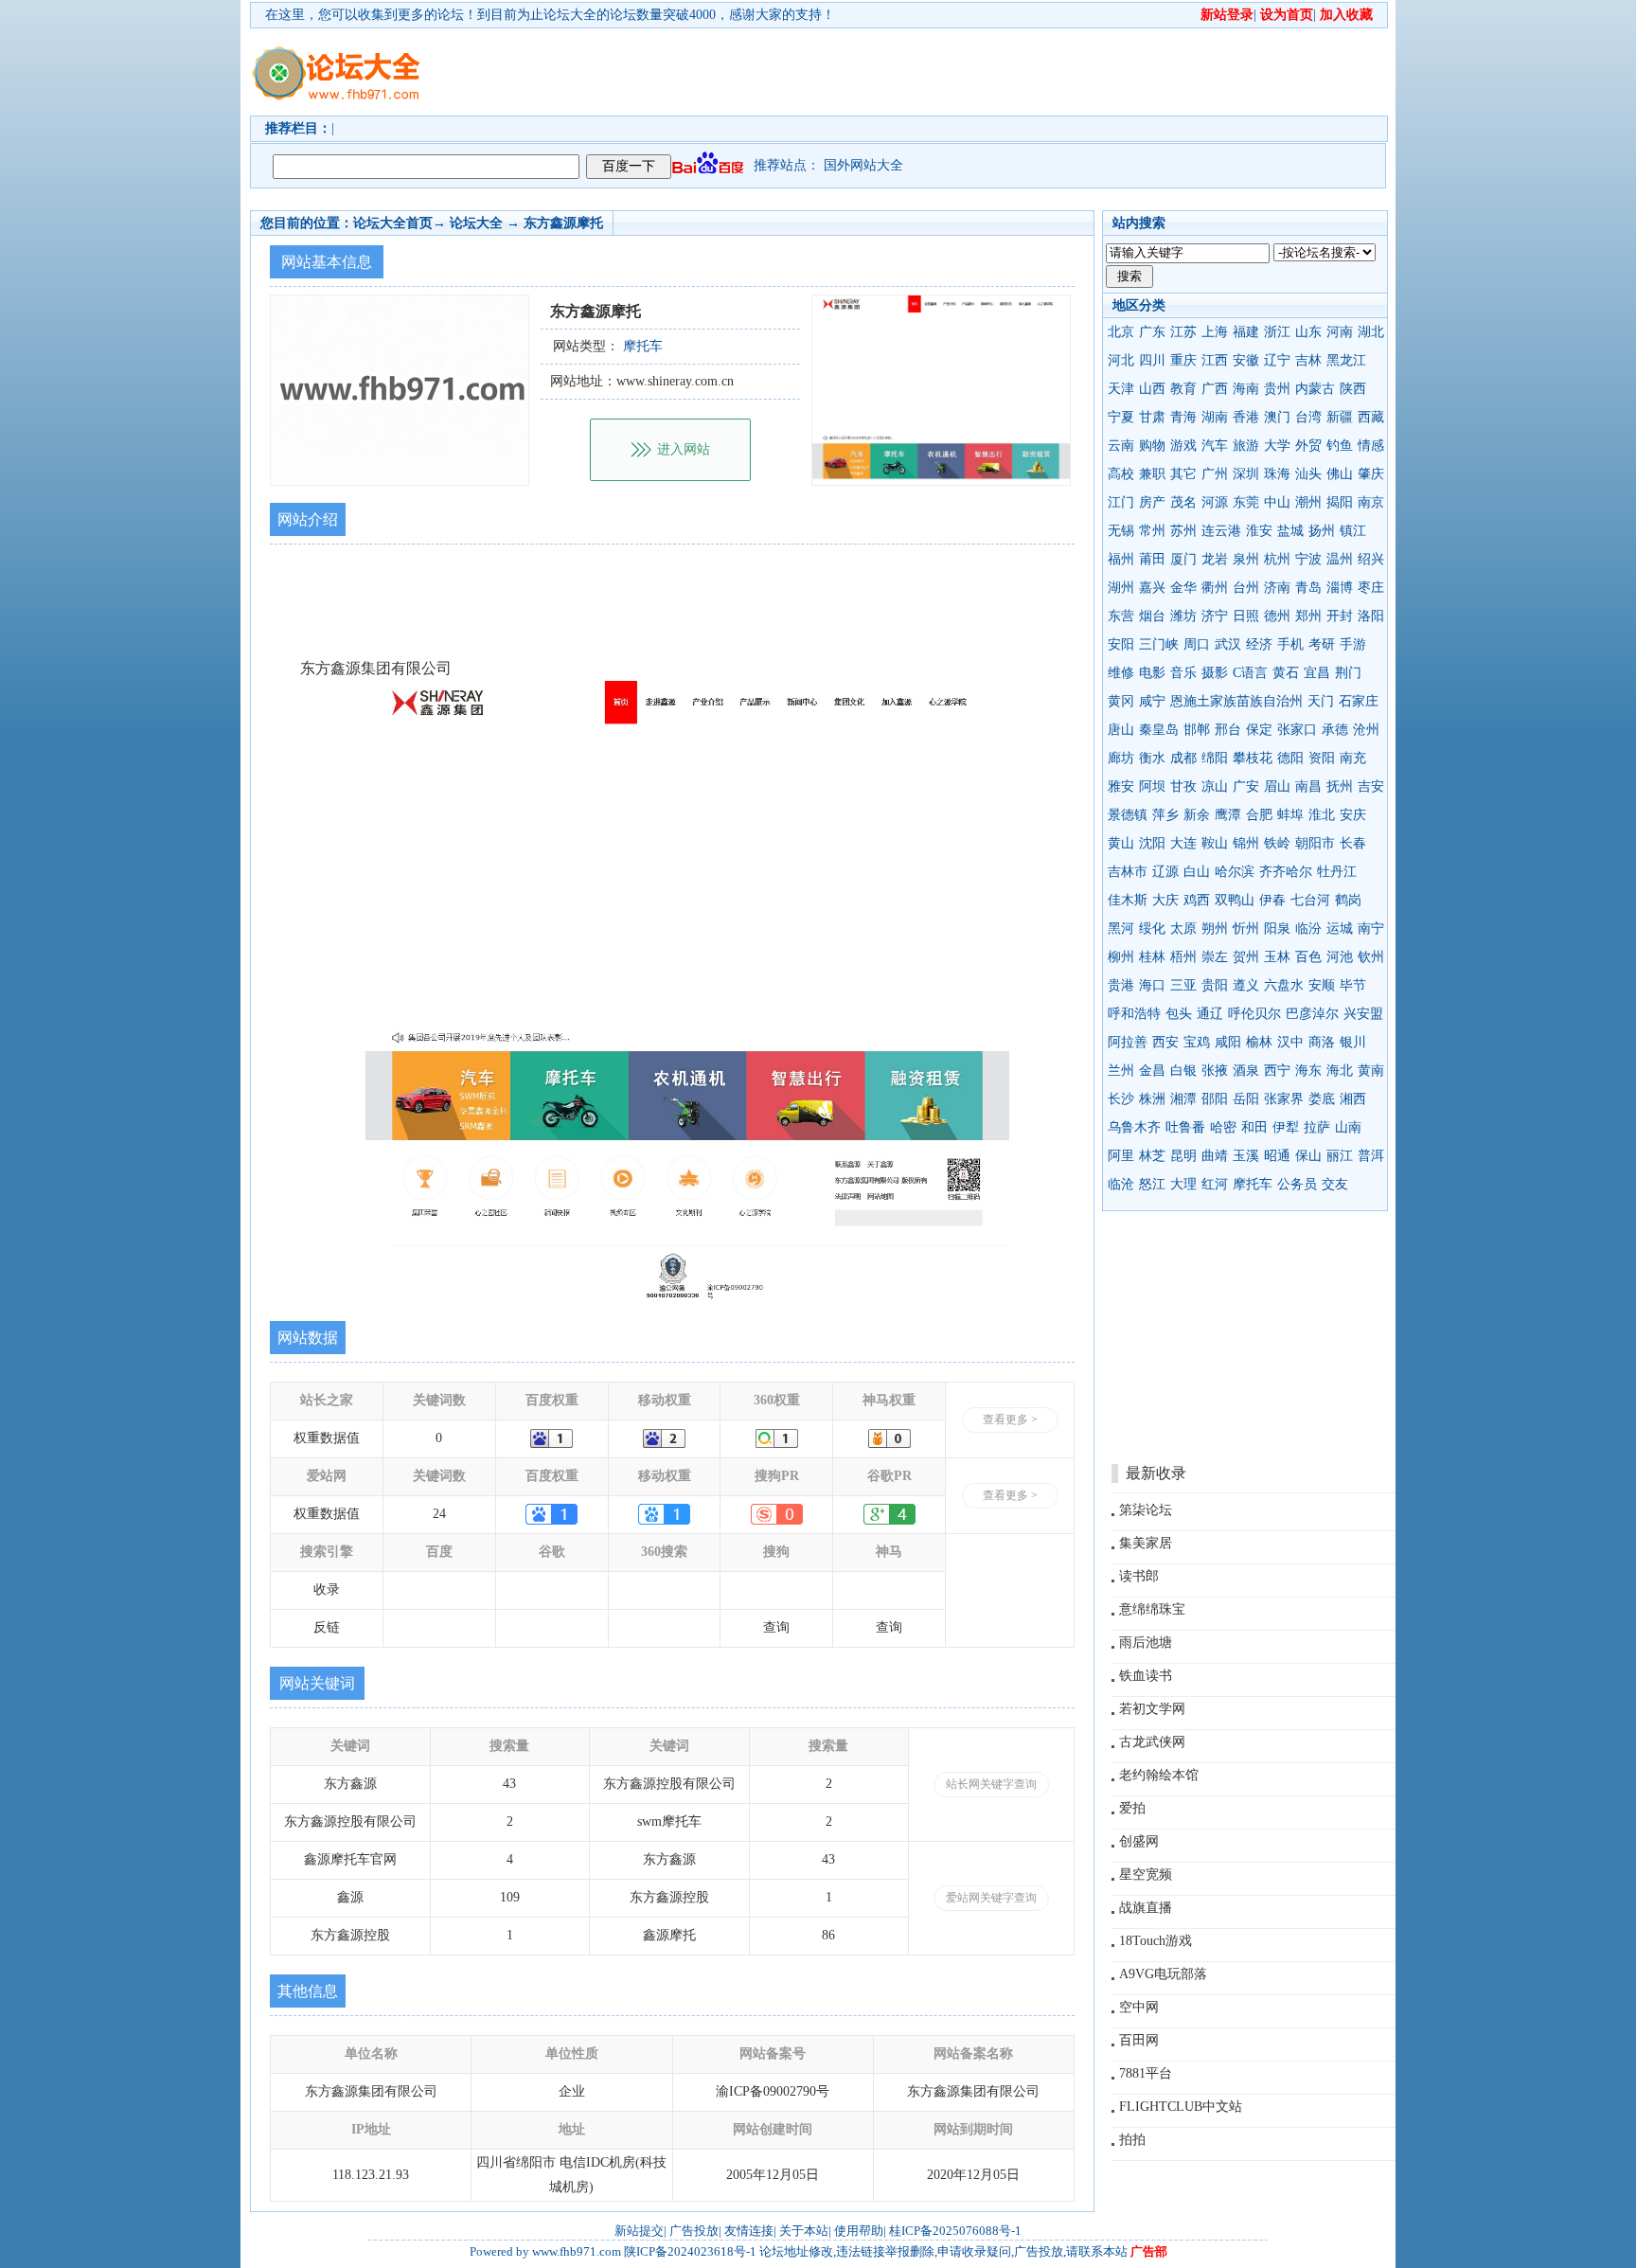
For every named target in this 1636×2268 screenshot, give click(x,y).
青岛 (1308, 588)
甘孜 (1183, 786)
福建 (1246, 332)
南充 (1353, 758)
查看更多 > (1010, 1420)
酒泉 (1246, 1071)
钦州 (1371, 957)
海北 (1340, 1071)
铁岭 (1277, 843)
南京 (1371, 502)
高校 (1121, 474)
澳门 (1277, 417)
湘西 (1353, 1099)
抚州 (1340, 786)
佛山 (1340, 474)
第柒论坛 (1146, 1510)
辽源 (1165, 872)
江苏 (1183, 332)
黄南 (1371, 1071)
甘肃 (1152, 417)
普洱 (1371, 1156)
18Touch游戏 (1156, 1941)
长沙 (1121, 1099)
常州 (1152, 531)
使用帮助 (859, 2231)
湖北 (1371, 332)
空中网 (1139, 2007)
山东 (1308, 332)
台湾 (1308, 417)
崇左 (1215, 957)
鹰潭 (1228, 815)
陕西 (1353, 389)
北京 (1121, 332)
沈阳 (1152, 843)
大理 (1183, 1184)
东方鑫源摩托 (563, 223)
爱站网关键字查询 (991, 1898)
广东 (1152, 332)
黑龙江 (1346, 360)
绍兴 (1371, 559)
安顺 (1322, 985)
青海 (1183, 417)
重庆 (1183, 360)
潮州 (1308, 502)
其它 (1183, 474)
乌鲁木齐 (1134, 1127)
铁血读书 (1146, 1676)
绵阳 (1215, 758)
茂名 (1183, 502)
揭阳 (1340, 502)
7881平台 (1146, 2073)
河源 (1215, 502)
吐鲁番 (1185, 1127)
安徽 (1246, 360)
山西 (1152, 389)
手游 (1353, 644)
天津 (1121, 389)
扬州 (1322, 531)
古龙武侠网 (1152, 1742)
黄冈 (1121, 701)
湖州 (1121, 588)
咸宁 (1152, 701)
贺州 (1246, 957)
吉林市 (1128, 872)
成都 (1183, 758)
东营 (1121, 616)
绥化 (1152, 929)
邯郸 (1197, 730)
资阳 (1322, 758)
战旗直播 (1146, 1908)
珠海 (1277, 474)
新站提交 (639, 2231)
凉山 (1215, 786)
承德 (1335, 730)
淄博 (1340, 588)
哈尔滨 (1235, 872)
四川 (1152, 360)
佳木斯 (1128, 900)
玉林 (1277, 957)
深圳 (1246, 474)
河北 (1121, 360)
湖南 (1215, 417)
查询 (776, 1627)
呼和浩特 (1134, 1014)
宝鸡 (1197, 1042)
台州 (1246, 588)
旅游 (1246, 446)
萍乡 (1165, 815)
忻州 (1246, 929)
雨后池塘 (1146, 1643)
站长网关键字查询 (991, 1784)
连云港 (1221, 531)
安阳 (1121, 644)
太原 (1183, 929)
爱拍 (1132, 1808)
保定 (1259, 730)
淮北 (1322, 815)
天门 (1321, 701)
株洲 (1152, 1099)
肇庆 (1371, 474)
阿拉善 (1128, 1042)
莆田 (1152, 559)
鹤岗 (1348, 900)
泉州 (1246, 559)
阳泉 (1277, 929)
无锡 (1121, 531)
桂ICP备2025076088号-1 (955, 2231)
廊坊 (1121, 758)
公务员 (1297, 1184)
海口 (1152, 985)
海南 (1246, 389)
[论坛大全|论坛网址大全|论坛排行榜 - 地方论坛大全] (335, 58)
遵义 (1246, 985)
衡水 (1152, 758)
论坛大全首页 (393, 223)
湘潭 (1183, 1099)
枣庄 (1371, 588)
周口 (1197, 644)
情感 (1371, 446)
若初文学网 (1152, 1709)
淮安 (1259, 531)
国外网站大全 (863, 165)
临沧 (1121, 1184)
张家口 (1297, 730)
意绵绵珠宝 (1152, 1609)
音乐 (1183, 673)
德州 (1277, 616)
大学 (1277, 446)
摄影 (1215, 673)
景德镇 (1128, 815)
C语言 (1250, 673)
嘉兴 (1152, 588)
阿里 (1121, 1156)
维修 (1121, 673)
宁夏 (1121, 417)
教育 (1183, 389)
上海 (1215, 332)
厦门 (1183, 559)
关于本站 (804, 2231)
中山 (1277, 502)
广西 (1215, 389)
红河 (1215, 1184)
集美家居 (1146, 1543)
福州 (1121, 559)
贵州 (1277, 389)
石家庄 (1359, 701)
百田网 (1139, 2040)
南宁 (1371, 929)
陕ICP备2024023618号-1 (690, 2251)
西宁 (1277, 1071)
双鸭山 (1235, 900)
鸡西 (1197, 900)
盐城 (1290, 531)
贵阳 (1215, 985)
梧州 (1183, 957)
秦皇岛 (1159, 730)
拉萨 (1317, 1127)
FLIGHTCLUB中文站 (1181, 2107)
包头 (1179, 1014)
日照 (1246, 616)
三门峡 (1159, 644)
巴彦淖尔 (1312, 1014)
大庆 (1165, 900)
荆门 (1348, 673)
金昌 (1152, 1071)
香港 (1246, 417)
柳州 (1121, 957)
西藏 (1371, 417)
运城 (1340, 929)
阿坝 (1152, 786)
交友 (1335, 1184)
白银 (1183, 1071)
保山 (1308, 1156)
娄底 (1322, 1099)
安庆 (1353, 815)
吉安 (1371, 786)
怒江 (1152, 1184)
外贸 (1308, 446)
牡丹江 (1337, 872)
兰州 (1121, 1071)
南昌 (1308, 786)
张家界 (1284, 1099)
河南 (1340, 332)
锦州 (1246, 843)
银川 (1353, 1042)
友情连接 (749, 2231)
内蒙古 (1315, 389)
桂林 (1152, 957)
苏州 (1183, 531)
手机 (1290, 644)
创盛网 (1139, 1841)
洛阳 (1371, 616)
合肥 (1259, 815)
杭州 (1277, 559)
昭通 (1277, 1156)
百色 (1308, 957)
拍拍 (1132, 2140)
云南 (1121, 446)
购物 (1152, 446)
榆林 (1259, 1042)
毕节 (1353, 985)
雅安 (1121, 786)
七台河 (1310, 900)
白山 (1197, 872)
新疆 (1340, 417)
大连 (1183, 843)
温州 (1340, 559)
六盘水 (1284, 985)
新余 (1197, 815)
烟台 (1152, 616)
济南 (1277, 588)
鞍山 (1215, 843)
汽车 (1215, 446)
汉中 (1290, 1042)
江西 (1215, 360)
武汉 (1228, 644)
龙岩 (1215, 559)
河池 (1340, 957)
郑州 (1308, 616)
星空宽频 (1146, 1875)
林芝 (1152, 1156)
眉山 (1277, 786)
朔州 (1215, 929)
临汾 (1308, 929)
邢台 (1228, 730)
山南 (1348, 1127)
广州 (1215, 474)
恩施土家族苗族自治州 (1236, 701)
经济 (1259, 644)
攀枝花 (1253, 758)
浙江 (1277, 332)
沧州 (1366, 730)
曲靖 (1215, 1156)
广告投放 (694, 2231)
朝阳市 (1315, 843)
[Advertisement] (927, 72)
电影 (1152, 673)
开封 (1340, 616)
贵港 (1121, 985)
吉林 (1308, 360)
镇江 (1353, 531)
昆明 (1183, 1156)
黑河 (1121, 929)
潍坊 (1183, 616)
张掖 (1215, 1071)
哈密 (1223, 1127)
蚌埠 (1290, 815)
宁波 (1308, 559)
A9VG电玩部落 (1163, 1974)
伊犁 (1286, 1127)
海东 (1308, 1071)
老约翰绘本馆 (1159, 1775)
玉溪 (1246, 1156)
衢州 (1215, 588)
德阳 (1290, 758)
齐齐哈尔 (1286, 872)
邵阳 (1215, 1099)
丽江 (1340, 1156)
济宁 (1215, 616)
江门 (1121, 502)
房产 (1152, 502)
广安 (1246, 786)
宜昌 (1317, 673)
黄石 (1286, 673)
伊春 (1272, 900)
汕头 (1308, 474)
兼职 (1152, 474)
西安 (1165, 1042)
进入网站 (684, 449)
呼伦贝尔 (1254, 1014)
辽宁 (1277, 360)
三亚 (1183, 985)
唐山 (1121, 730)
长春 (1353, 843)
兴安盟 (1363, 1014)
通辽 (1210, 1014)
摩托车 (1253, 1184)
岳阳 (1246, 1099)
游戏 (1183, 446)
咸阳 (1228, 1042)
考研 (1322, 644)
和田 (1254, 1127)
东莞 (1246, 502)
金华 (1183, 588)
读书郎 (1139, 1576)
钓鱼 (1340, 446)
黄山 (1121, 843)
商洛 (1322, 1042)
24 (439, 1514)
